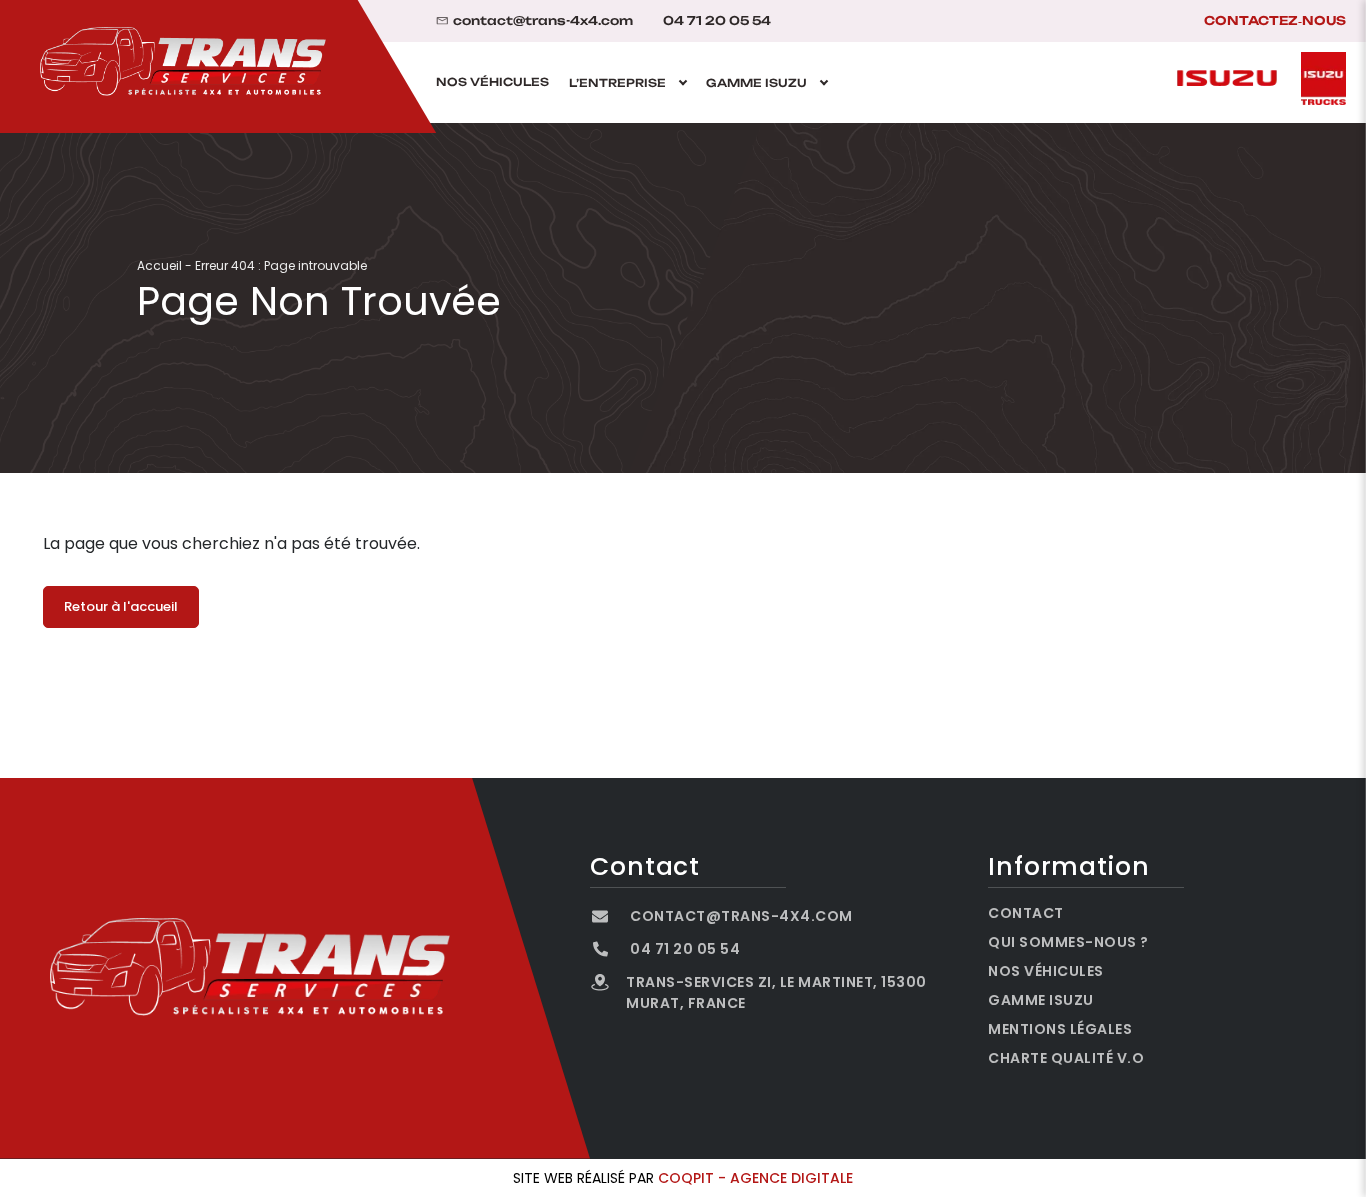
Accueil (159, 265)
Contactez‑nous (1275, 20)
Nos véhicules (492, 82)
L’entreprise (617, 82)
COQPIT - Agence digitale (755, 1178)
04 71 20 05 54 (717, 21)
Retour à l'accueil (121, 606)
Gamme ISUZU (756, 82)
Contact (1026, 913)
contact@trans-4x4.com (543, 21)
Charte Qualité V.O (1066, 1058)
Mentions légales (1060, 1029)
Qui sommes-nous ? (1068, 942)
